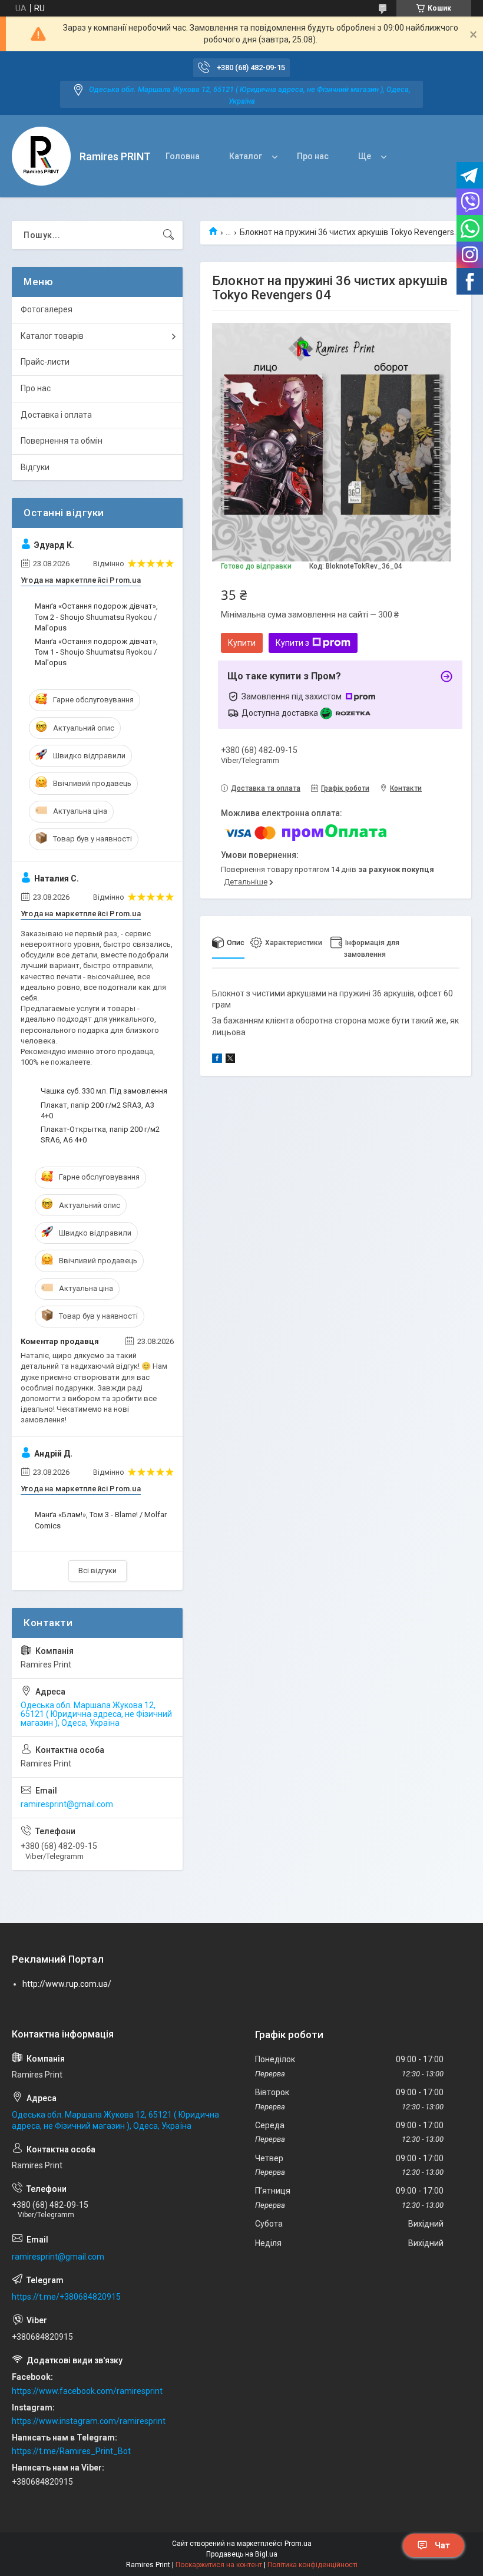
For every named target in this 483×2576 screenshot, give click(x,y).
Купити (242, 643)
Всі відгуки (97, 1571)
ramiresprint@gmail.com (67, 1804)
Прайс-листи (45, 362)
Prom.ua (298, 2544)
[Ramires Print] (41, 156)
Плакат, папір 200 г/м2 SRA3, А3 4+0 (97, 1110)
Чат (442, 2545)
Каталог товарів (52, 336)
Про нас (313, 156)
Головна (183, 156)
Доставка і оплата (56, 415)
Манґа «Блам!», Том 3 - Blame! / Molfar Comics (101, 1520)
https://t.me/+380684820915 (66, 2297)
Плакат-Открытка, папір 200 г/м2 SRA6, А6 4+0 (100, 1135)
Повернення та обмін (62, 441)
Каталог (246, 156)
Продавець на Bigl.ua (242, 2554)
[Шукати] (168, 235)
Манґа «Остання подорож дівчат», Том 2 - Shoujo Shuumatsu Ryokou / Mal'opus (96, 617)
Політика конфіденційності (312, 2565)
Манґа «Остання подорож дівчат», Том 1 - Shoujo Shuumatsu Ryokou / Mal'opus (96, 652)
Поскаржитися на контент (219, 2565)
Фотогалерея (47, 309)
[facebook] (217, 1060)
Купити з (292, 643)
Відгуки (35, 467)
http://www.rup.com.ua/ (67, 1984)
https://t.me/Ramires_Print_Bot (71, 2451)
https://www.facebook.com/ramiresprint (87, 2391)
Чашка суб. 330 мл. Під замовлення (104, 1091)
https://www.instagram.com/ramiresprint (89, 2421)
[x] (230, 1060)
